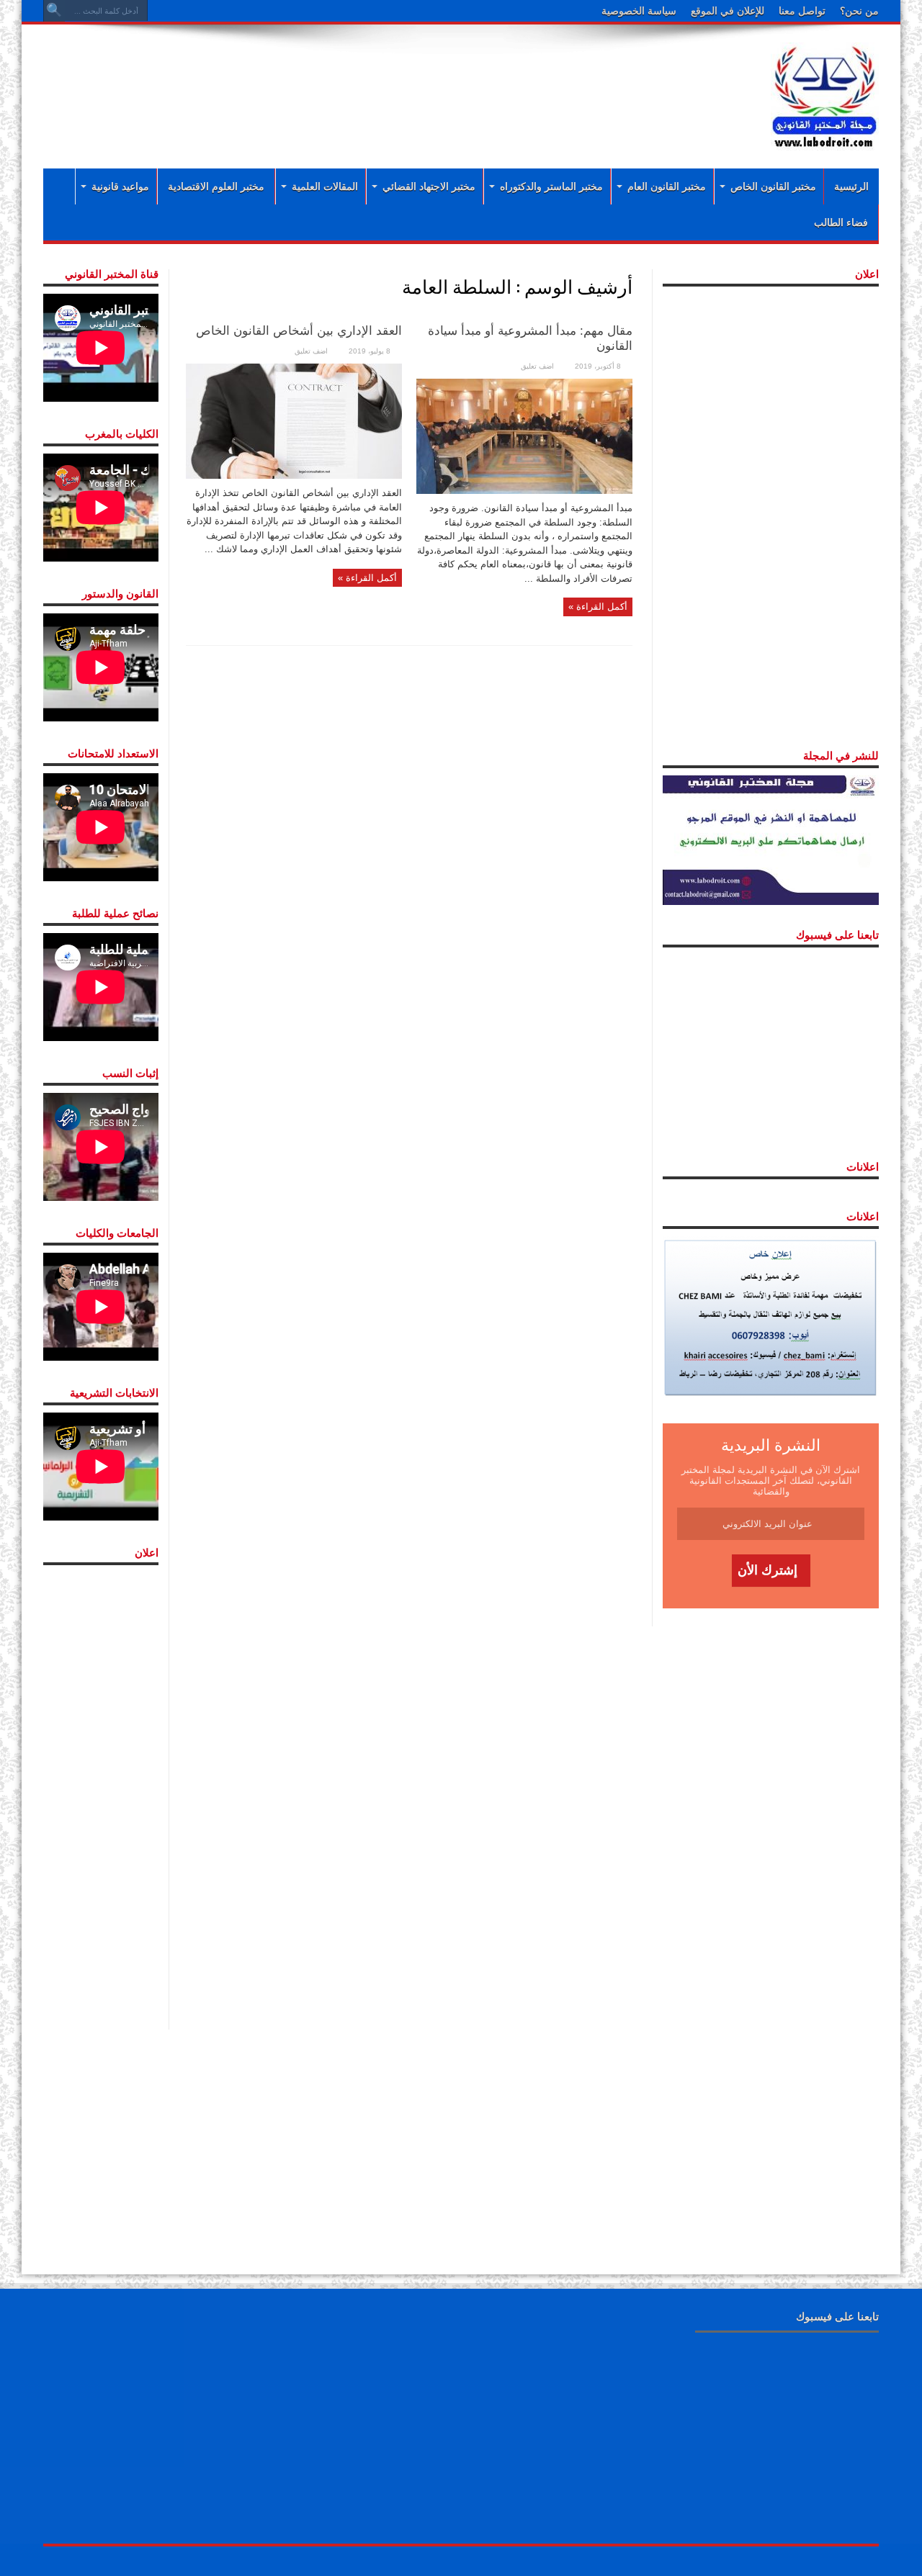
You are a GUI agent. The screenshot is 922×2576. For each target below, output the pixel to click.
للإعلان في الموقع (728, 11)
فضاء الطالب (841, 222)
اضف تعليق (537, 366)
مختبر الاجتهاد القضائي (429, 186)
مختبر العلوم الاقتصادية (216, 186)
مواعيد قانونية (120, 186)
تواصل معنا (802, 11)
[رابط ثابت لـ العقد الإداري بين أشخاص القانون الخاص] (294, 420)
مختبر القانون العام (667, 186)
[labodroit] (825, 94)
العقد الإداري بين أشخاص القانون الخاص (299, 331)
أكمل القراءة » (598, 607)
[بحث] (54, 11)
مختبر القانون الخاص (773, 186)
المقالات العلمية (325, 186)
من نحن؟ (859, 11)
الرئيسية (851, 186)
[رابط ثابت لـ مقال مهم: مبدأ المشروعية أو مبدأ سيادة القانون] (524, 435)
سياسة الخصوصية (639, 11)
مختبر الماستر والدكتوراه (551, 186)
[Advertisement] (367, 81)
